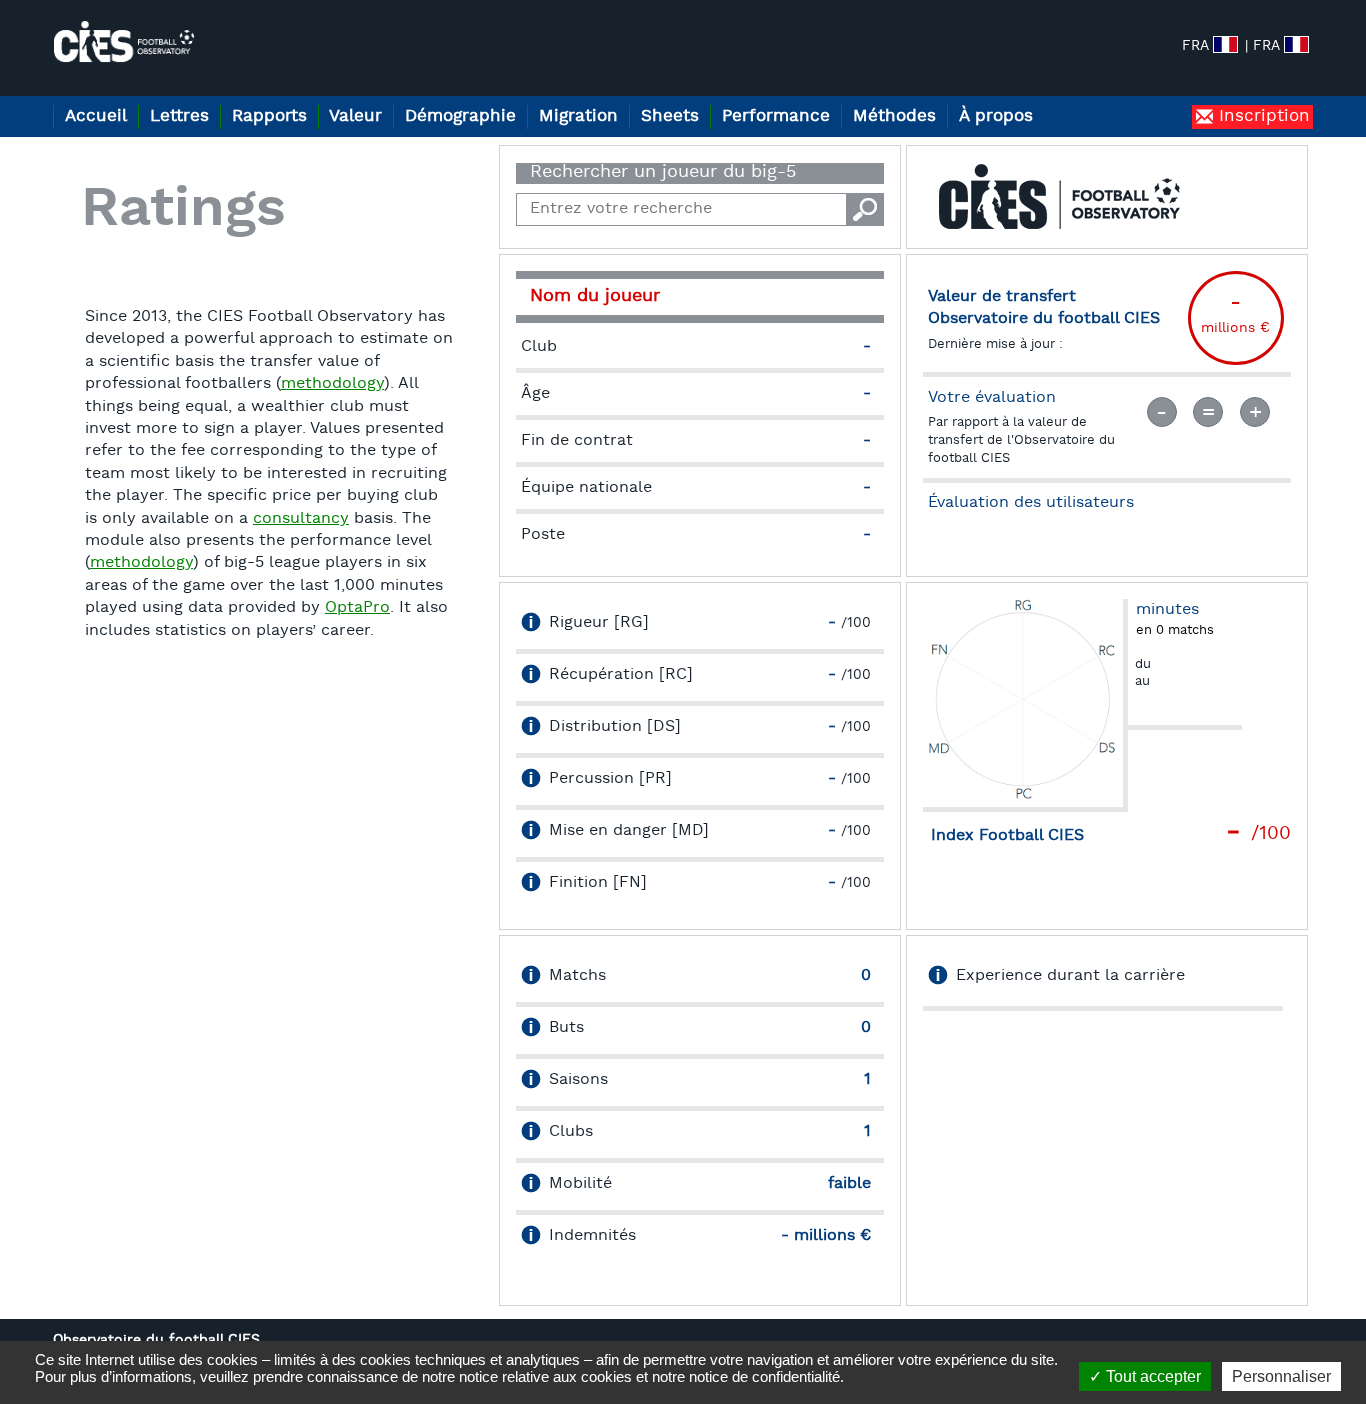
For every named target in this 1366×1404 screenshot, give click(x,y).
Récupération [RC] (621, 675)
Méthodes (894, 116)
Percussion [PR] (610, 779)
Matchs (577, 976)
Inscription (1261, 116)
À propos (996, 116)
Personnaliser (1281, 1376)
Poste (543, 535)
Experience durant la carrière (1070, 976)
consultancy (301, 519)
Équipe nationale (586, 488)
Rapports (269, 116)
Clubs (571, 1132)
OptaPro (357, 608)
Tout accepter (1151, 1376)
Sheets (670, 116)
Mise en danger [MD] (629, 831)
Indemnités (592, 1236)
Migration (578, 116)
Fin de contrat (577, 441)
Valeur (355, 116)
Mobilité (580, 1184)
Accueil (96, 116)
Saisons (578, 1080)
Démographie (460, 116)
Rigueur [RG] (599, 623)
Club (539, 347)
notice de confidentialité (764, 1376)
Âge (535, 394)
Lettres (179, 116)
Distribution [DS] (615, 727)
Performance (776, 116)
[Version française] (1296, 44)
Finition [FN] (598, 883)
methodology (332, 384)
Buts (566, 1028)
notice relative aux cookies (545, 1376)
